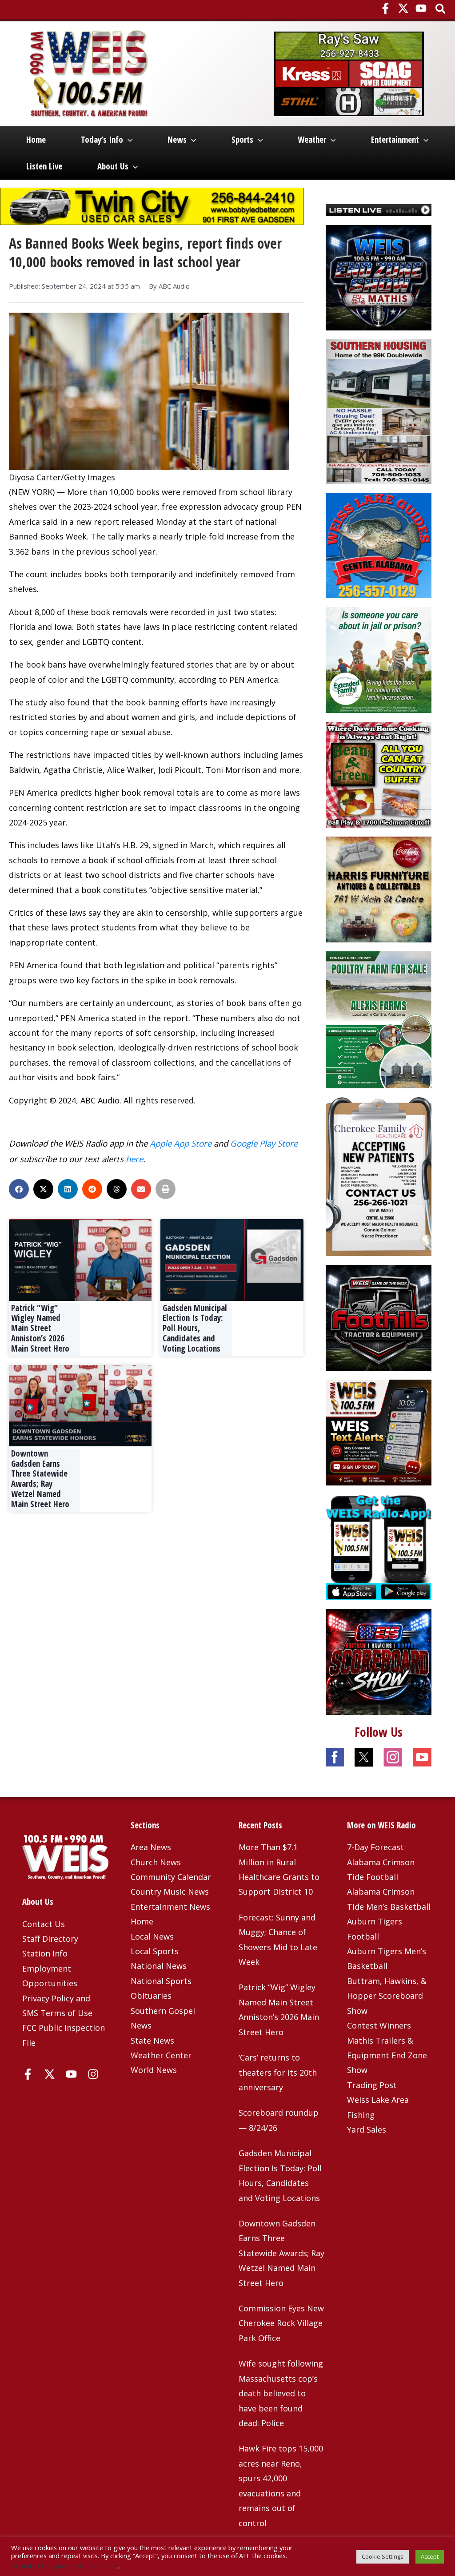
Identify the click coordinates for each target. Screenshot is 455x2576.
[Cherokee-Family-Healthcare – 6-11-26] (379, 1176)
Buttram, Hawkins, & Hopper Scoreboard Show (387, 1996)
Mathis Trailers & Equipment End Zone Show (387, 2055)
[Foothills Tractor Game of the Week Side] (379, 1317)
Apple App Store (181, 1143)
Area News (151, 1847)
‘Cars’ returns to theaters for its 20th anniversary (278, 2072)
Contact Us (44, 1924)
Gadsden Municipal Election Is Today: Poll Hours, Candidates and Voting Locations (195, 1328)
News (177, 140)
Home (36, 140)
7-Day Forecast (375, 1847)
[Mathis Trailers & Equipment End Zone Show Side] (379, 277)
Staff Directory (50, 1939)
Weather (312, 140)
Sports (242, 140)
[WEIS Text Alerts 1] (379, 1432)
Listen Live (44, 166)
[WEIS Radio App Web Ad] (379, 1546)
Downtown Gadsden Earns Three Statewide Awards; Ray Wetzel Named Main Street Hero (40, 1479)
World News (154, 2070)
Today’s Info (102, 140)
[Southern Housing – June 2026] (379, 411)
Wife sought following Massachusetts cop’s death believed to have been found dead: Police (281, 2393)
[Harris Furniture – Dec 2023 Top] (379, 889)
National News (159, 1966)
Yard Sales (367, 2129)
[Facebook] (385, 8)
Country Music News (170, 1892)
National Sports (161, 1981)
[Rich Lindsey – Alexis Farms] (379, 1019)
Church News (156, 1862)
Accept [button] (430, 2556)
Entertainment (395, 140)
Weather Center (161, 2055)
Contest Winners (379, 2025)
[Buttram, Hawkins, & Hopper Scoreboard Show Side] (379, 1661)
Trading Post (372, 2085)
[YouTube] (421, 8)
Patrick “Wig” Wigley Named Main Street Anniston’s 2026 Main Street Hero (40, 1328)
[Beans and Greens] (379, 774)
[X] (403, 8)
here (134, 1159)
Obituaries (151, 1996)
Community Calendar (171, 1877)
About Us (113, 166)
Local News (152, 1936)
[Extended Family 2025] (379, 659)
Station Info (45, 1953)
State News (152, 2041)
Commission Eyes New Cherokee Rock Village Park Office (281, 2323)
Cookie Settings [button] (383, 2556)
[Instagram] (93, 2074)
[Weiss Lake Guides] (379, 544)
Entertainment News (170, 1907)
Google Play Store (264, 1143)
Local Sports (155, 1951)
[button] (441, 10)
